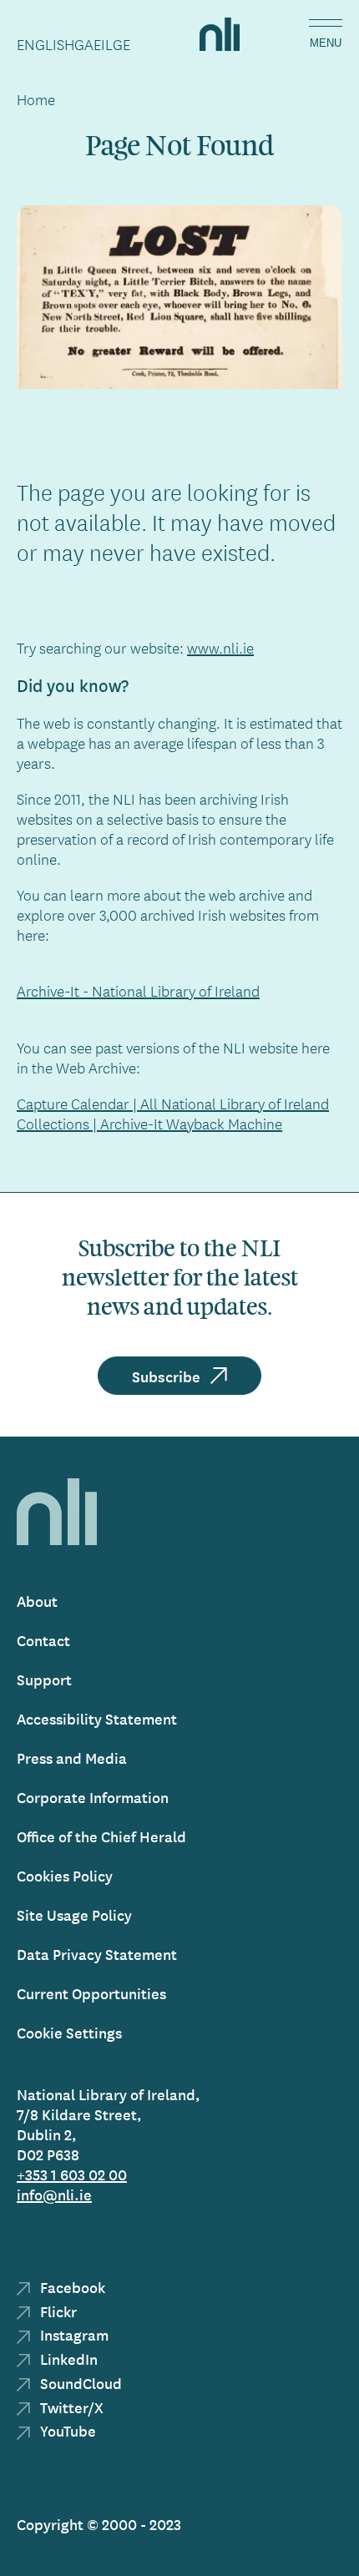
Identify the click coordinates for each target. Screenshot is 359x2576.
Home (36, 99)
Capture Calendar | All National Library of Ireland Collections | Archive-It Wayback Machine (173, 1114)
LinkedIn (67, 2359)
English (46, 44)
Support (44, 1679)
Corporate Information (93, 1797)
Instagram (73, 2334)
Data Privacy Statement (97, 1954)
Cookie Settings (69, 2032)
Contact (43, 1640)
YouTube (66, 2430)
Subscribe (166, 1376)
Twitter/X (70, 2407)
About (37, 1601)
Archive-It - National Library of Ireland (138, 991)
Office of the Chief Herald (101, 1836)
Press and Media (72, 1758)
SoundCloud (79, 2383)
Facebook (71, 2287)
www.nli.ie (220, 648)
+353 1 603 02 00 (72, 2174)
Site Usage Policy (74, 1914)
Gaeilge (102, 44)
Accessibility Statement (97, 1718)
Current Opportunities (91, 1993)
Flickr (57, 2311)
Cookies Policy (65, 1875)
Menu (326, 43)
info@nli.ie (54, 2194)
